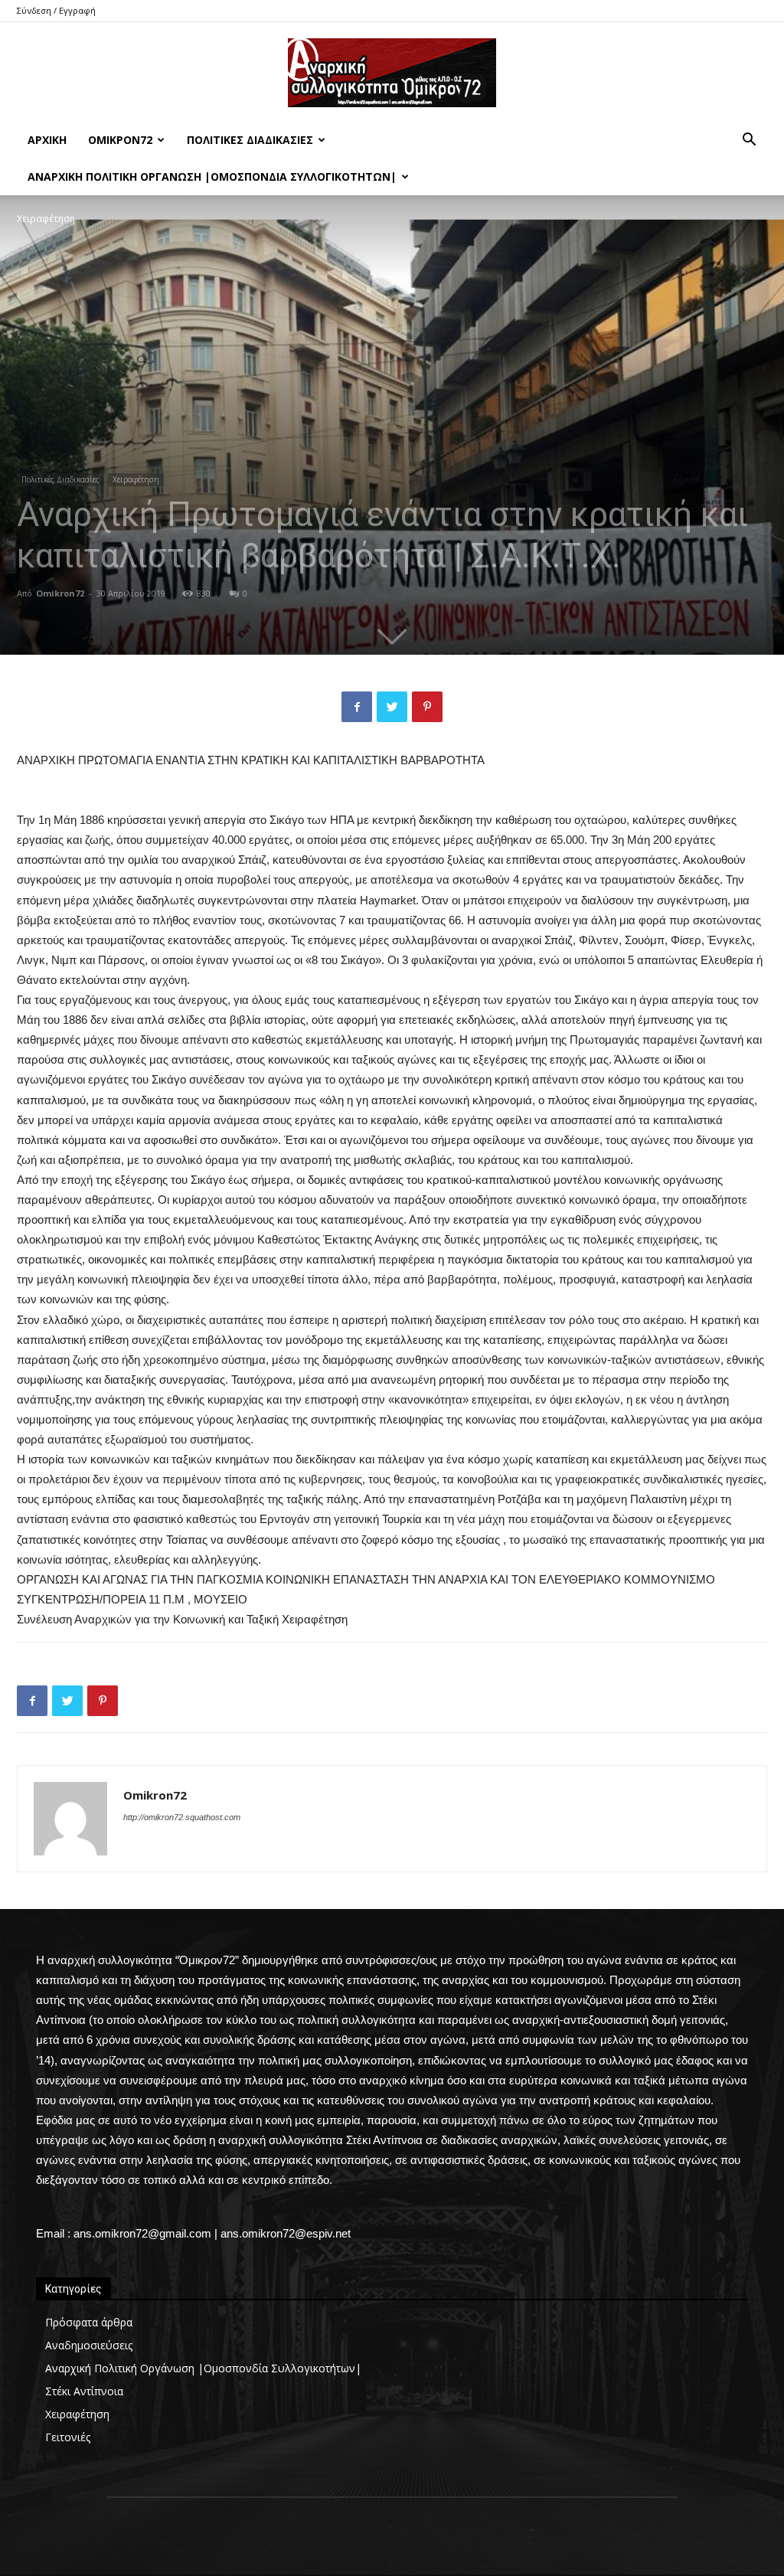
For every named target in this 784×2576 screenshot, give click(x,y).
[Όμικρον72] (392, 73)
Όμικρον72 (120, 140)
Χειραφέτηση (136, 479)
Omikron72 (60, 593)
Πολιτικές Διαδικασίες (250, 140)
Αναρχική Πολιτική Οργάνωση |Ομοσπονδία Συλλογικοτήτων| (212, 177)
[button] (749, 141)
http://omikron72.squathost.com (182, 1817)
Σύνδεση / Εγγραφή (56, 10)
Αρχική (47, 140)
